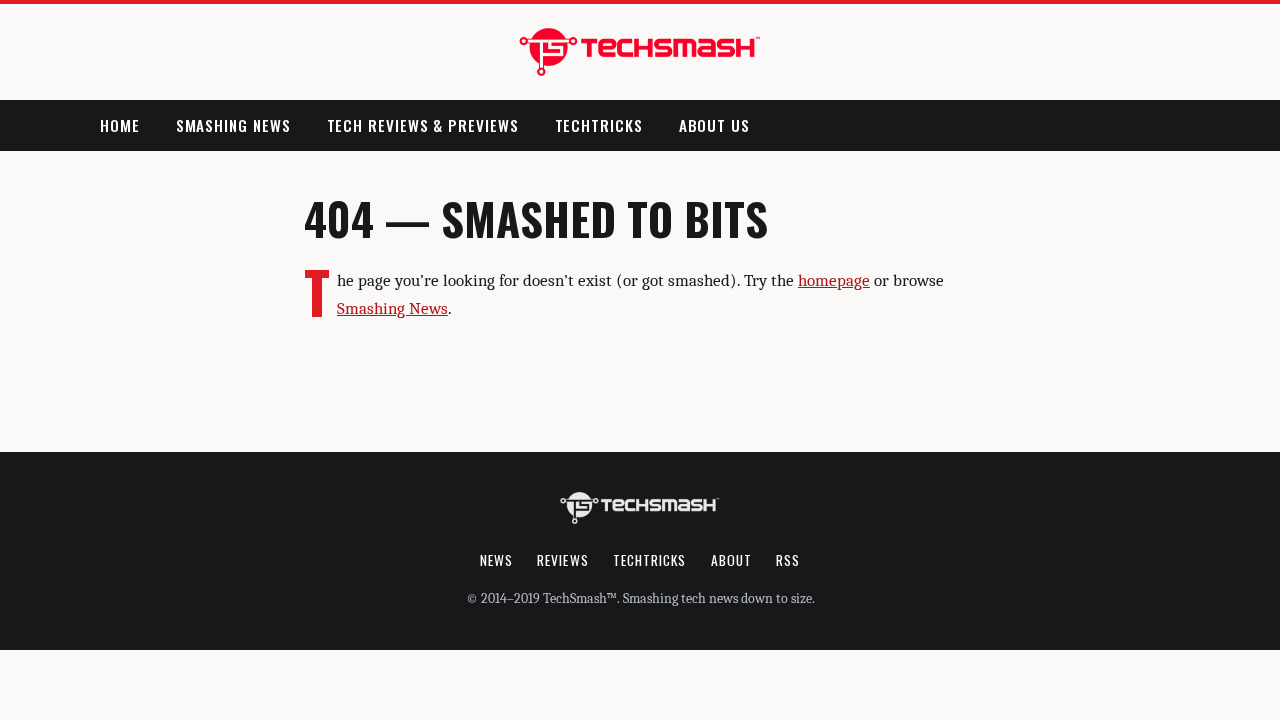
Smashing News (233, 125)
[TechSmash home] (640, 52)
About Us (714, 125)
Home (120, 125)
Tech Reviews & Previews (423, 125)
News (496, 560)
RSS (788, 560)
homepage (834, 280)
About (731, 560)
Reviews (563, 560)
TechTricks (599, 125)
